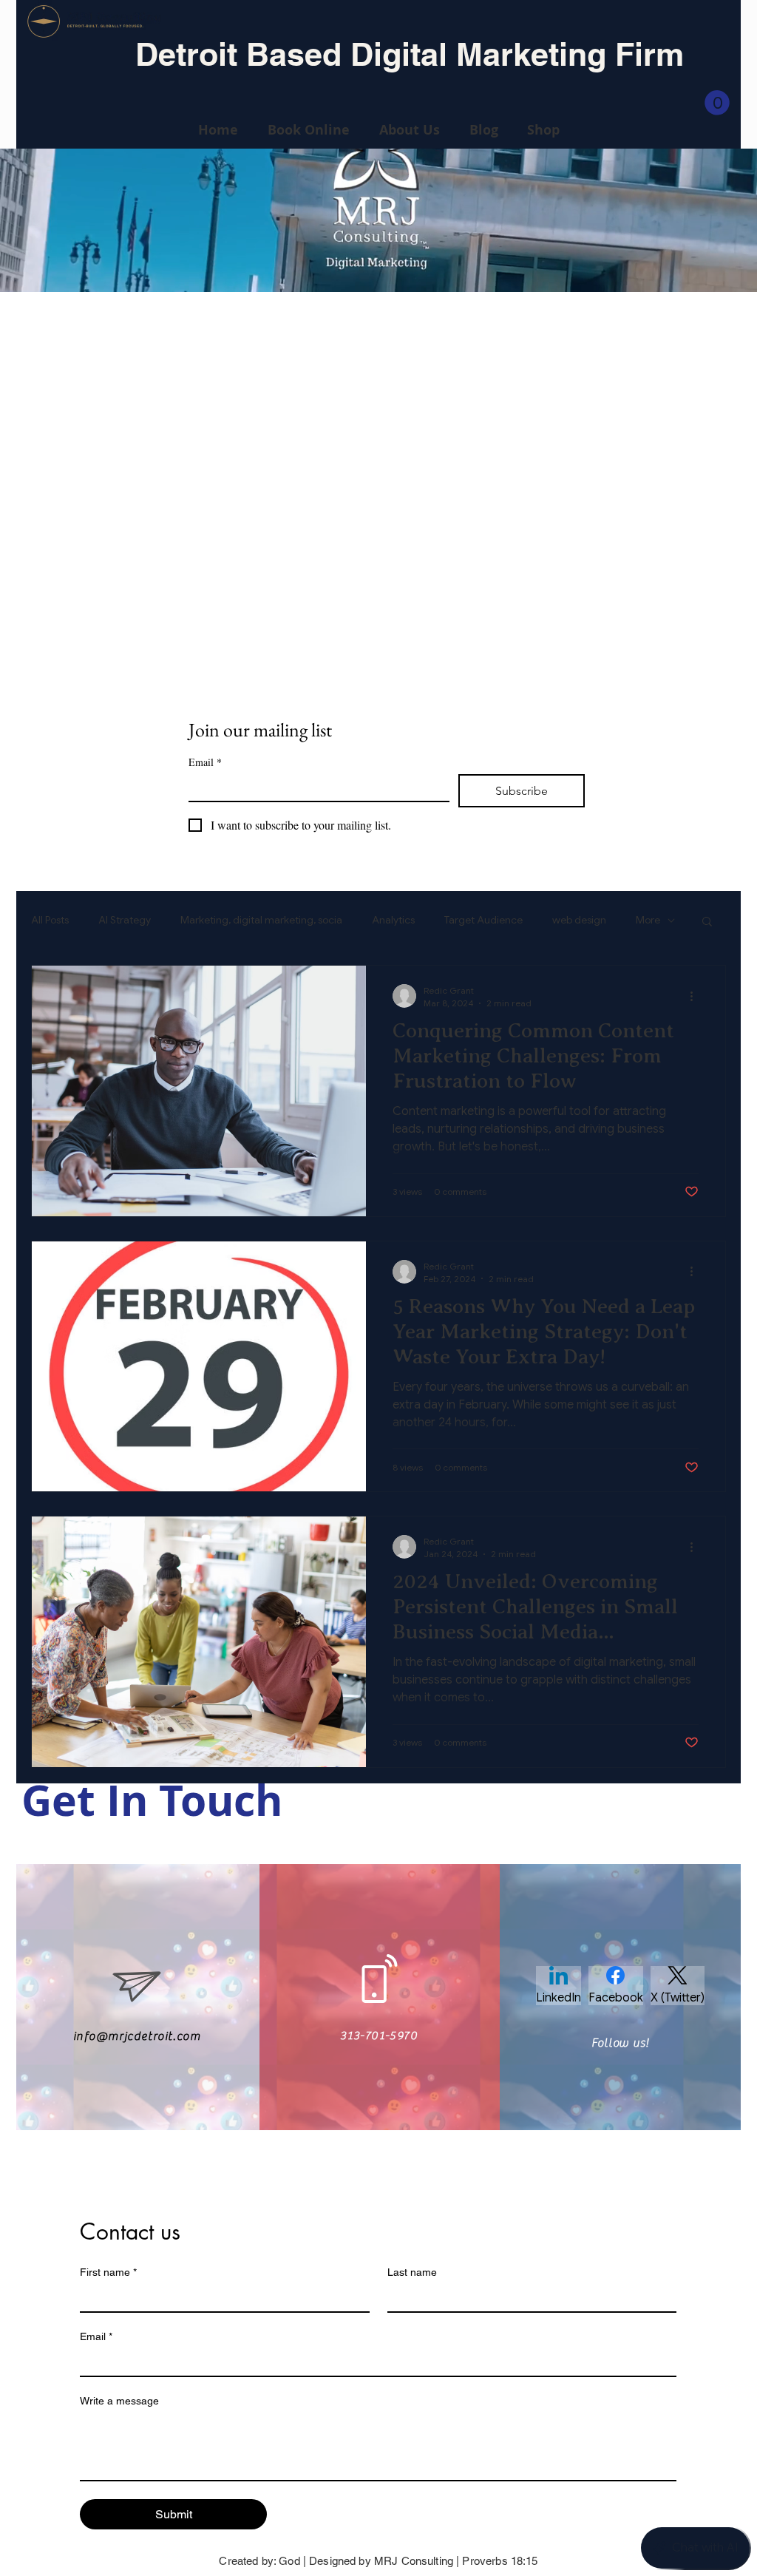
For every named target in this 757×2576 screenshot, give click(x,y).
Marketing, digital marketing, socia (261, 920)
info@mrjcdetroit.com (137, 2036)
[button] (717, 103)
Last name (412, 2272)
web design (579, 920)
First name (108, 2272)
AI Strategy (125, 920)
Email (205, 762)
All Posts (50, 920)
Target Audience (483, 920)
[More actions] (696, 996)
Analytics (393, 920)
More (648, 920)
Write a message (119, 2401)
